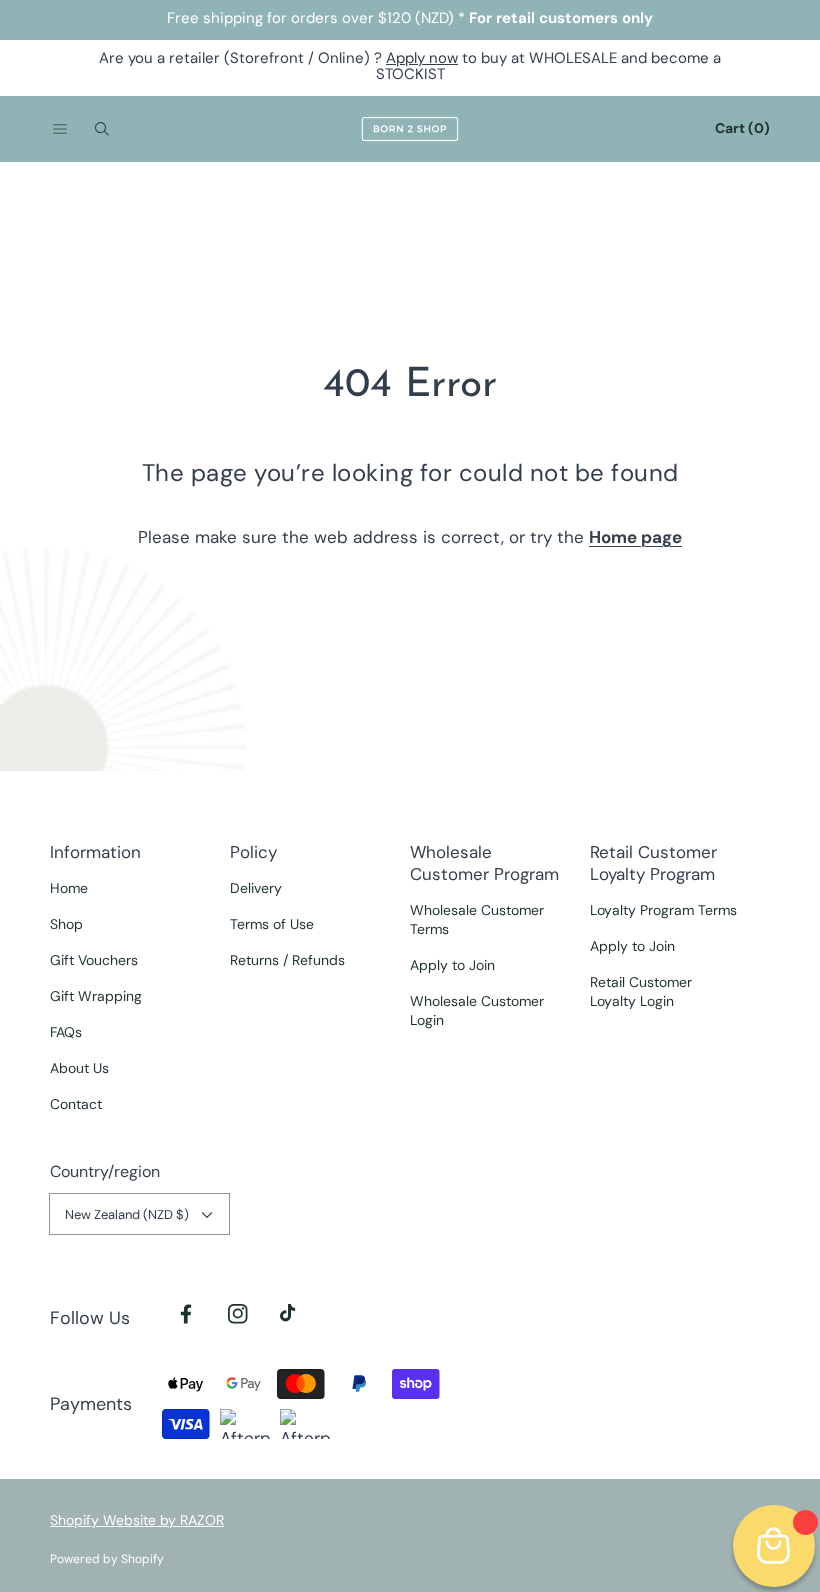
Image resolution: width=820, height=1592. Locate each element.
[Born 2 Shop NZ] (410, 129)
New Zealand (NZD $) (127, 1214)
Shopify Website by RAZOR (137, 1520)
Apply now (422, 58)
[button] (60, 129)
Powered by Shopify (107, 1559)
